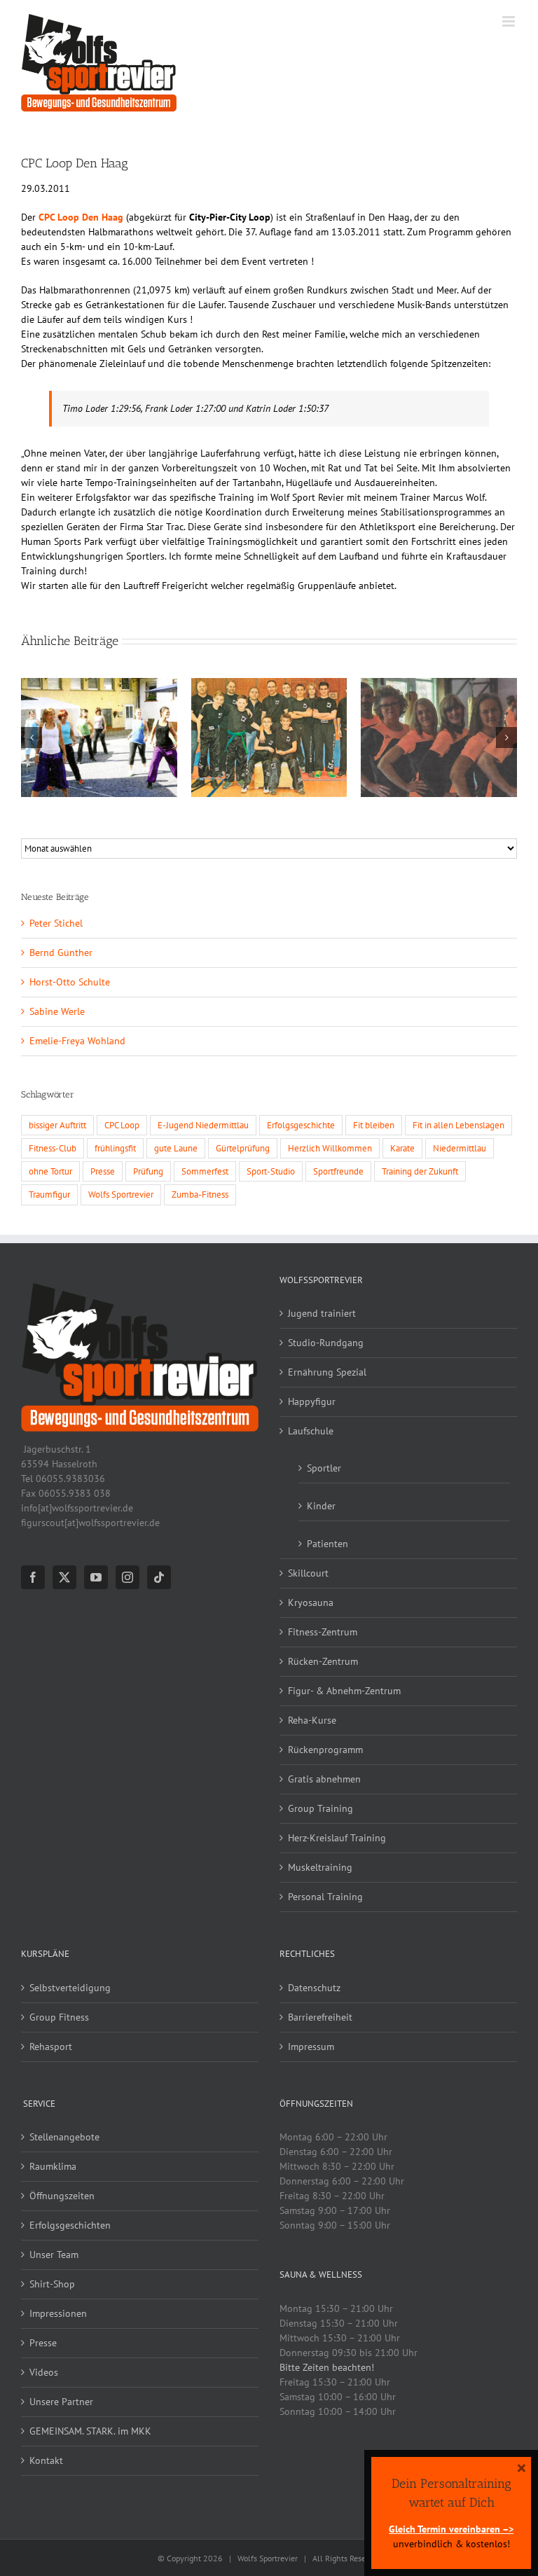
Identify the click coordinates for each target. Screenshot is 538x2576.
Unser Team (54, 2255)
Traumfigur (49, 1194)
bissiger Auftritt (57, 1125)
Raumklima (53, 2166)
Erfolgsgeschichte (301, 1125)
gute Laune (176, 1148)
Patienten (327, 1544)
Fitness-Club (53, 1148)
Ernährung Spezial (327, 1372)
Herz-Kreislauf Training (337, 1838)
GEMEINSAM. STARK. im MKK (90, 2431)
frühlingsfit (115, 1148)
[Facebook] (33, 1577)
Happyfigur (312, 1401)
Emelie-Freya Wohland (77, 1041)
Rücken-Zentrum (323, 1661)
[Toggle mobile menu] (510, 21)
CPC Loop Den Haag (81, 217)
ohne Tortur (50, 1171)
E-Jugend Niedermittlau (203, 1125)
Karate (402, 1148)
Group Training (320, 1808)
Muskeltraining (320, 1867)
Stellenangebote (64, 2137)
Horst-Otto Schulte (70, 982)
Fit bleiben (374, 1125)
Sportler (324, 1468)
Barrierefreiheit (320, 2017)
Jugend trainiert (322, 1313)
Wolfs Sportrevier (121, 1194)
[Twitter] (64, 1577)
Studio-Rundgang (326, 1343)
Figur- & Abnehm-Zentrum (344, 1691)
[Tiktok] (159, 1577)
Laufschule (311, 1431)
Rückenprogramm (325, 1750)
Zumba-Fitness (200, 1194)
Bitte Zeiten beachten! (327, 2367)
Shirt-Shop (52, 2284)
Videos (44, 2372)
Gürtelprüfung (243, 1148)
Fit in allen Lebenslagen (458, 1125)
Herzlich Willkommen (330, 1148)
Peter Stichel (56, 923)
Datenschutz (314, 1988)
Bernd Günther (61, 953)
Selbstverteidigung (70, 1988)
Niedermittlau (460, 1148)
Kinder (321, 1506)
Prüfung (148, 1171)
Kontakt (46, 2460)
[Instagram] (127, 1577)
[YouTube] (96, 1577)
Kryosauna (311, 1602)
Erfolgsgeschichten (70, 2225)
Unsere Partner (61, 2402)
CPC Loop (122, 1125)
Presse (103, 1171)
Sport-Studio (271, 1171)
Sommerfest (205, 1171)
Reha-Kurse (312, 1720)
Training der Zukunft (420, 1171)
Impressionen (58, 2313)
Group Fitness (59, 2017)
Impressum (311, 2047)
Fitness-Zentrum (323, 1632)
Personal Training (325, 1897)
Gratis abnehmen (324, 1779)
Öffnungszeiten (62, 2196)
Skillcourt (308, 1573)
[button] (32, 738)
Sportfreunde (338, 1171)
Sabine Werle (57, 1011)
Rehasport (51, 2047)
